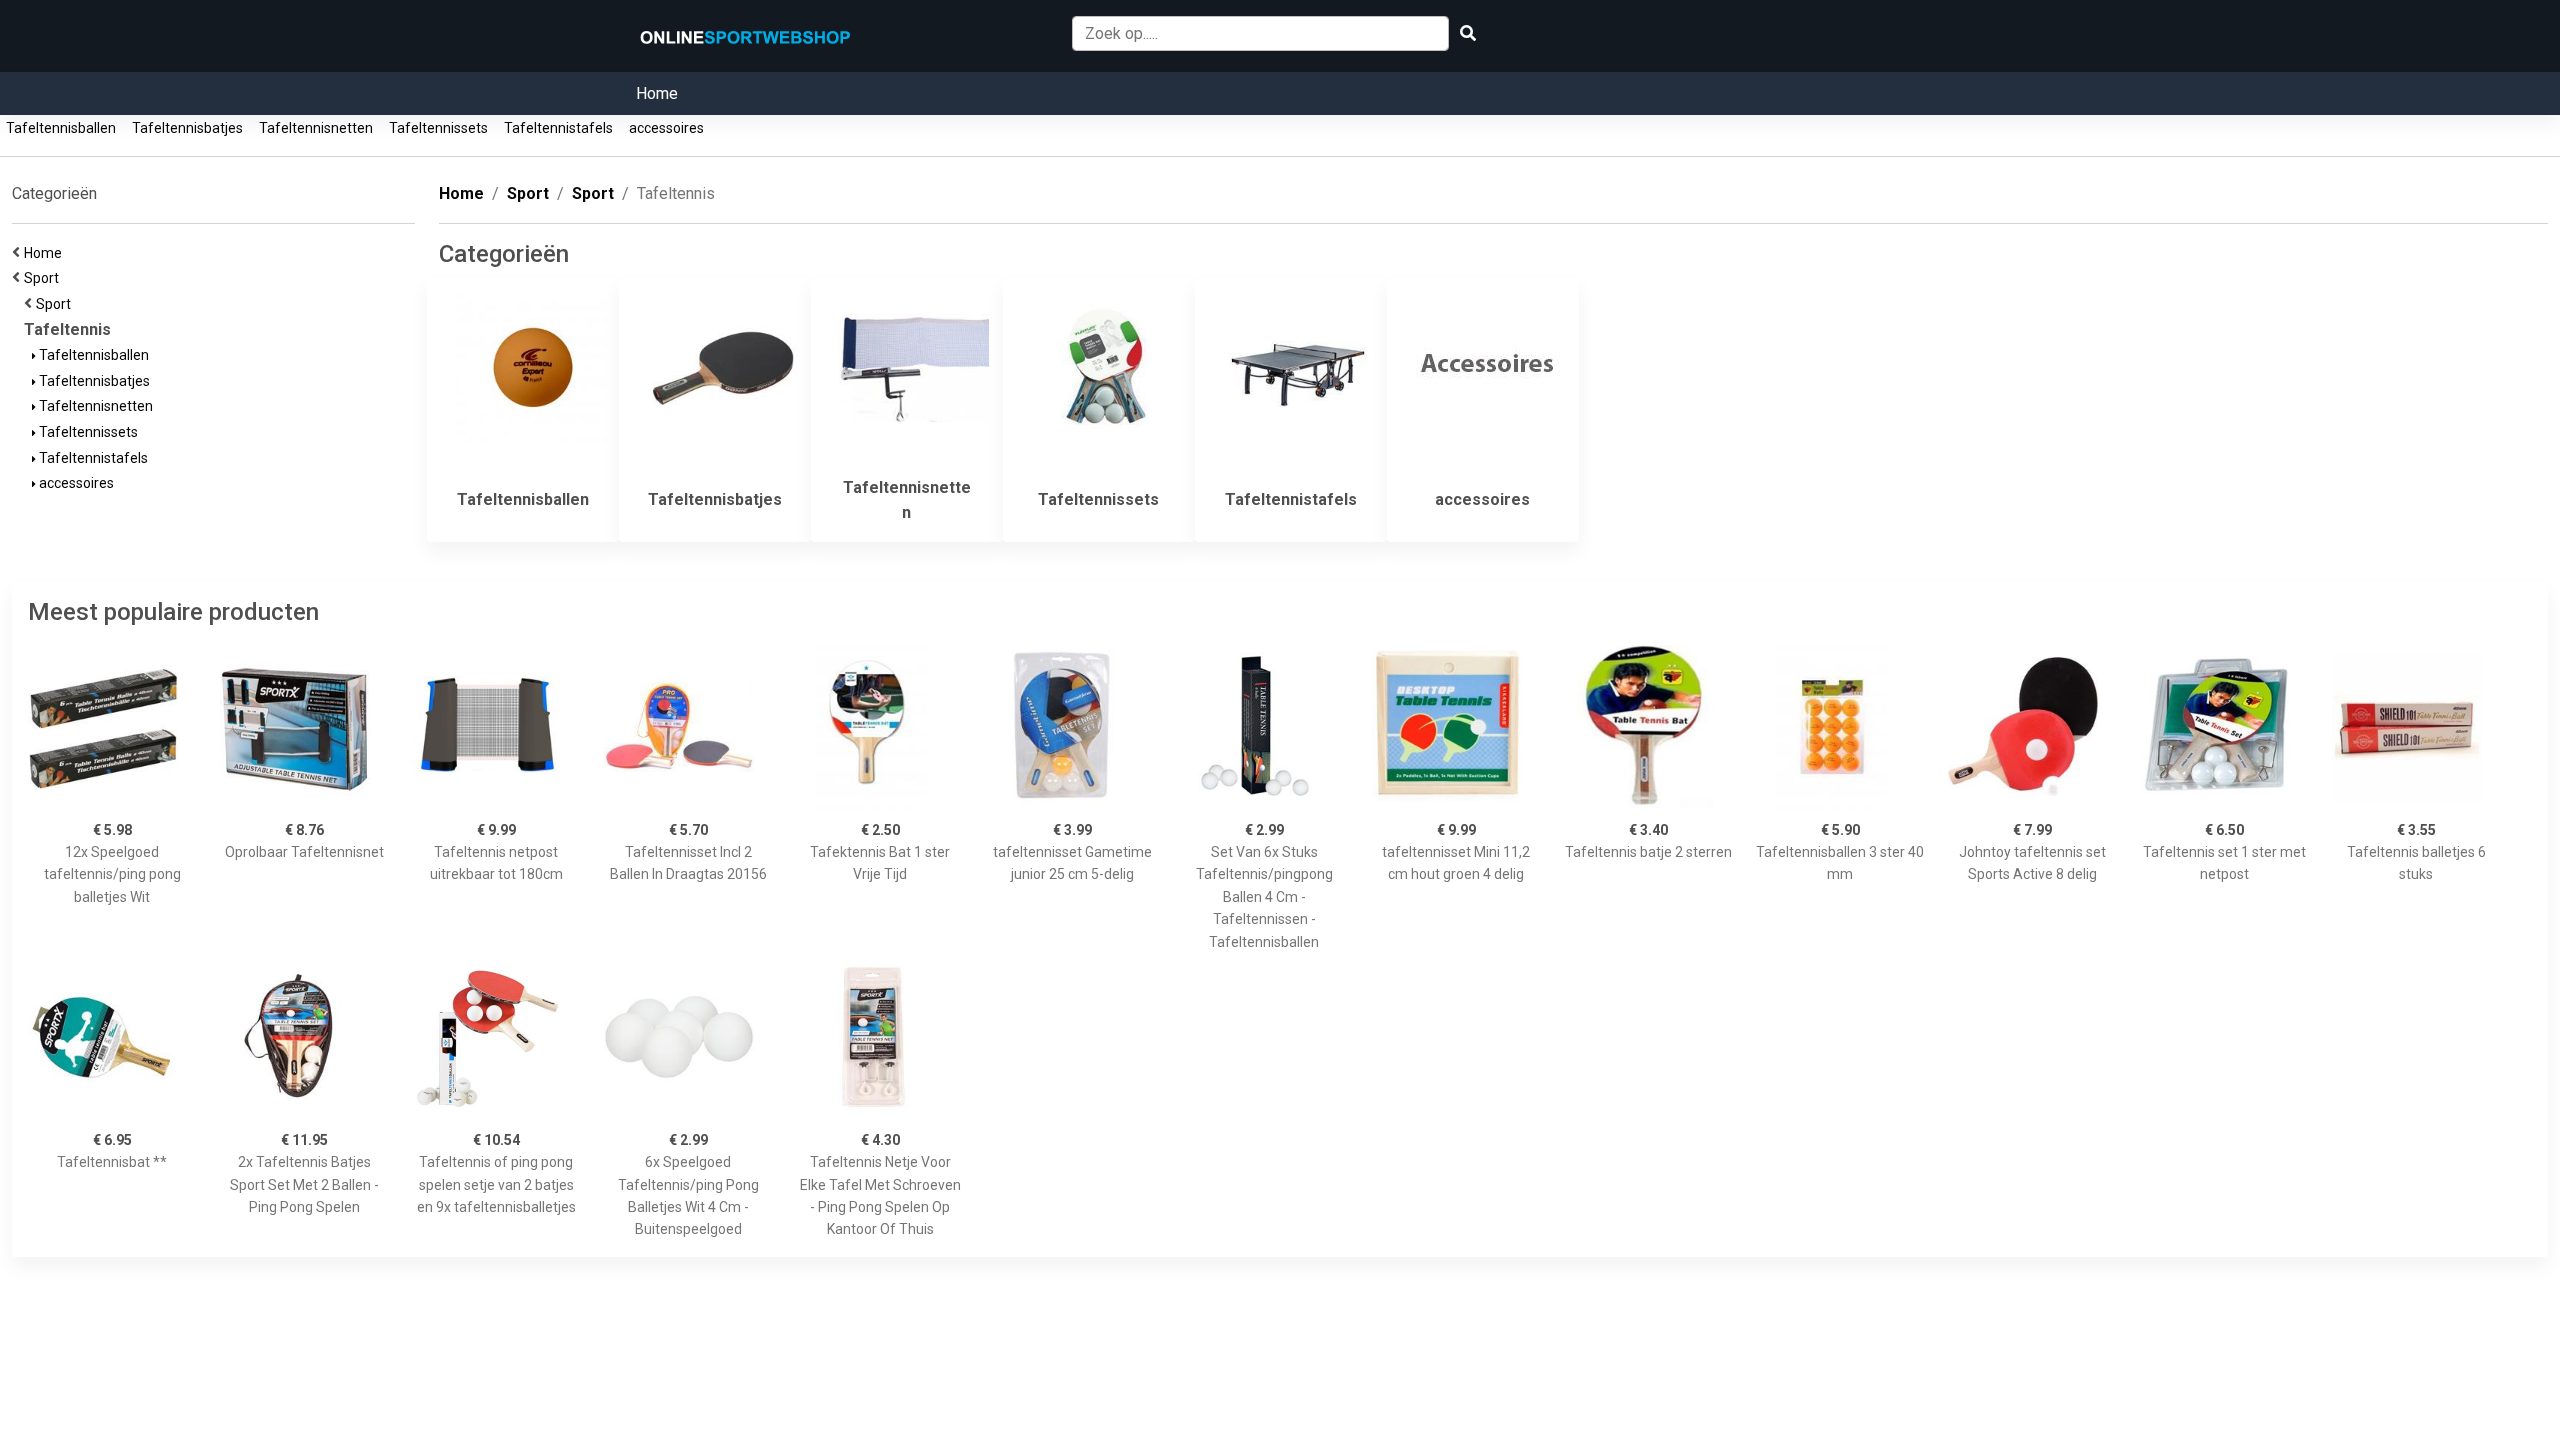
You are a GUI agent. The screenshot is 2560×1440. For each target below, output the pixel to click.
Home (657, 93)
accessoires (666, 128)
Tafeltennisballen (61, 128)
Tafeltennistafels (558, 128)
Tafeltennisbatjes (187, 128)
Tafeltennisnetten (316, 128)
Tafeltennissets (438, 128)
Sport (44, 278)
